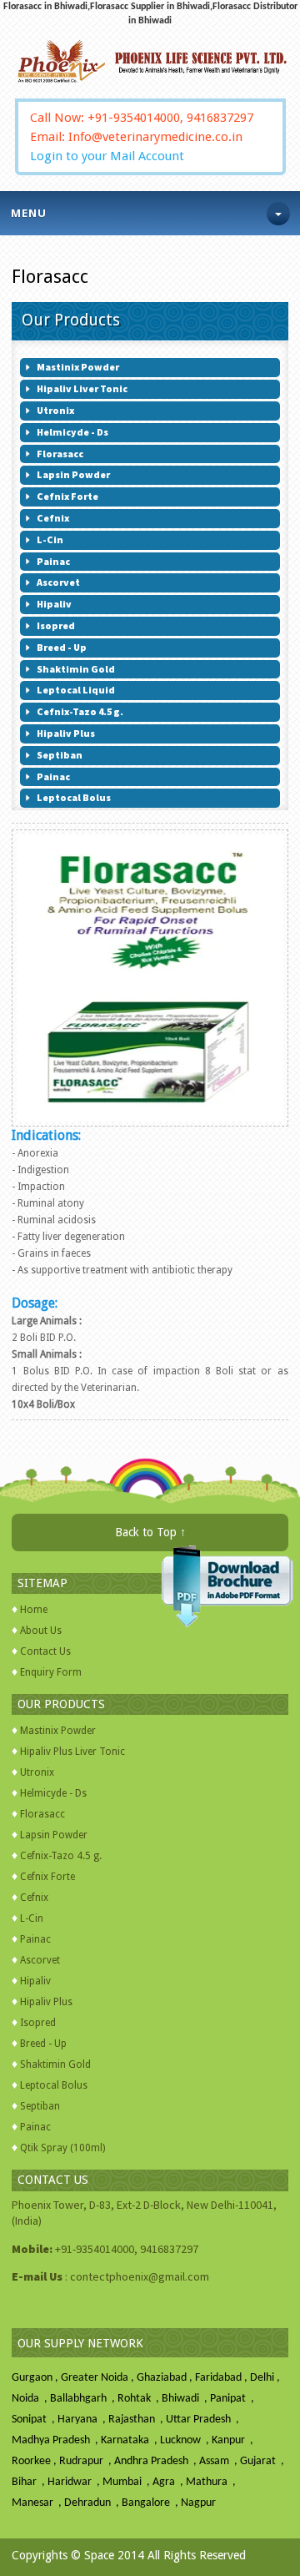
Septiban (40, 2106)
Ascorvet (40, 1960)
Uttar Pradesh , (204, 2420)
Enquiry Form (51, 1672)
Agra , (169, 2482)
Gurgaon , (36, 2378)
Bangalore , (151, 2503)
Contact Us (45, 1651)
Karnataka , (130, 2440)
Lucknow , (186, 2440)
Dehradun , (93, 2503)
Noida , (31, 2399)
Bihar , (30, 2482)
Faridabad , (222, 2378)
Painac (35, 1939)
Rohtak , (140, 2399)
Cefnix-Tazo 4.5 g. (61, 1856)
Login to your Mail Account (107, 156)
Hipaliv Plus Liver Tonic (72, 1752)
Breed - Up (43, 2044)
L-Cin (32, 1918)
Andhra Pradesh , (157, 2461)
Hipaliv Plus (46, 2002)
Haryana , (83, 2420)
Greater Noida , (99, 2378)
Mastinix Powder (58, 1731)
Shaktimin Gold (55, 2064)
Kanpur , (234, 2440)
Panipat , (233, 2399)
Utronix (37, 1772)
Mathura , (212, 2482)
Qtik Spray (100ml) (62, 2148)
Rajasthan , (137, 2420)
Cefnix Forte (47, 1877)
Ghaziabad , (166, 2378)
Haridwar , (75, 2482)
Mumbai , (127, 2482)
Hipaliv (35, 1981)
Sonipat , (35, 2420)
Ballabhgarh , (84, 2399)
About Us (41, 1631)
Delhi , (266, 2378)
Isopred (38, 2023)
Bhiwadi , (186, 2399)
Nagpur (198, 2503)
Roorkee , (35, 2461)
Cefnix (34, 1898)
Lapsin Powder (54, 1835)
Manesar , (38, 2503)
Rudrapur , (87, 2461)
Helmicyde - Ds (53, 1793)
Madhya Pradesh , (56, 2440)
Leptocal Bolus (54, 2085)
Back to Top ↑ (150, 1532)
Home (34, 1610)
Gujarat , (263, 2461)
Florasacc (42, 1814)
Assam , (220, 2461)
